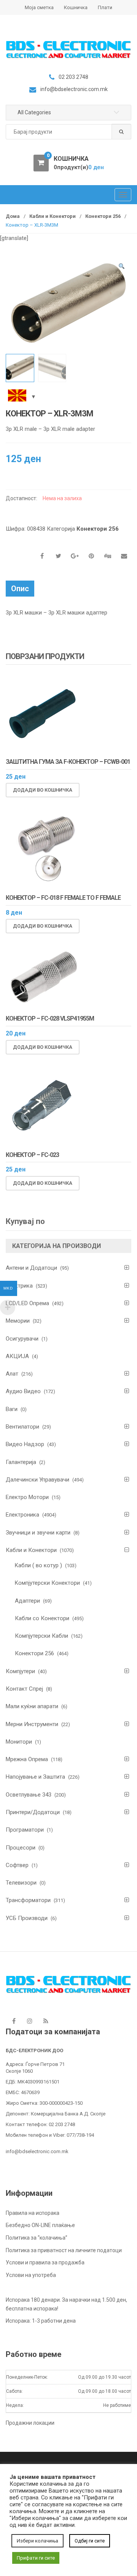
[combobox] (68, 132)
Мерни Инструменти (32, 1724)
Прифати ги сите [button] (36, 2558)
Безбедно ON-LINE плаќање (40, 2225)
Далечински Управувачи (37, 1480)
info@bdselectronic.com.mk (37, 2151)
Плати (105, 7)
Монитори (19, 1742)
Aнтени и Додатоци (31, 1268)
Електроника (22, 1515)
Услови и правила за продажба (45, 2262)
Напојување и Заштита (35, 1777)
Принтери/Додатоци (33, 1812)
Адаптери (27, 1601)
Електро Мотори (27, 1497)
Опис (20, 589)
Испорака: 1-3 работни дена (41, 2321)
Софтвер (17, 1865)
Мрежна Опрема (27, 1759)
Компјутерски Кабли (41, 1636)
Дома (13, 216)
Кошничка (76, 7)
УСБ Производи (27, 1918)
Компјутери (20, 1671)
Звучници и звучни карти (38, 1533)
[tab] (20, 589)
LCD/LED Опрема (27, 1303)
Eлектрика (19, 1286)
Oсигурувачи (22, 1339)
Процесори (21, 1848)
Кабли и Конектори (53, 216)
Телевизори (21, 1883)
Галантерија (21, 1462)
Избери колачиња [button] (37, 2541)
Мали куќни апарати (32, 1706)
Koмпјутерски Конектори (47, 1583)
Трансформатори (28, 1900)
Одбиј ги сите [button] (90, 2541)
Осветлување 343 (29, 1795)
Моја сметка (39, 7)
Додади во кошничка (43, 790)
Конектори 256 (103, 216)
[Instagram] (30, 2021)
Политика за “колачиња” (37, 2238)
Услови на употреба (31, 2275)
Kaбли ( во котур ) (38, 1565)
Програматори (25, 1830)
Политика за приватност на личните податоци (64, 2250)
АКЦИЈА (17, 1356)
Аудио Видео (23, 1391)
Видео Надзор (25, 1444)
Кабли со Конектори (42, 1618)
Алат (12, 1374)
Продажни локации (30, 2423)
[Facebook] (14, 2021)
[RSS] (46, 2021)
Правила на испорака (33, 2213)
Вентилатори (22, 1427)
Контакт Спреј (24, 1689)
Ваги (12, 1409)
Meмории (18, 1321)
